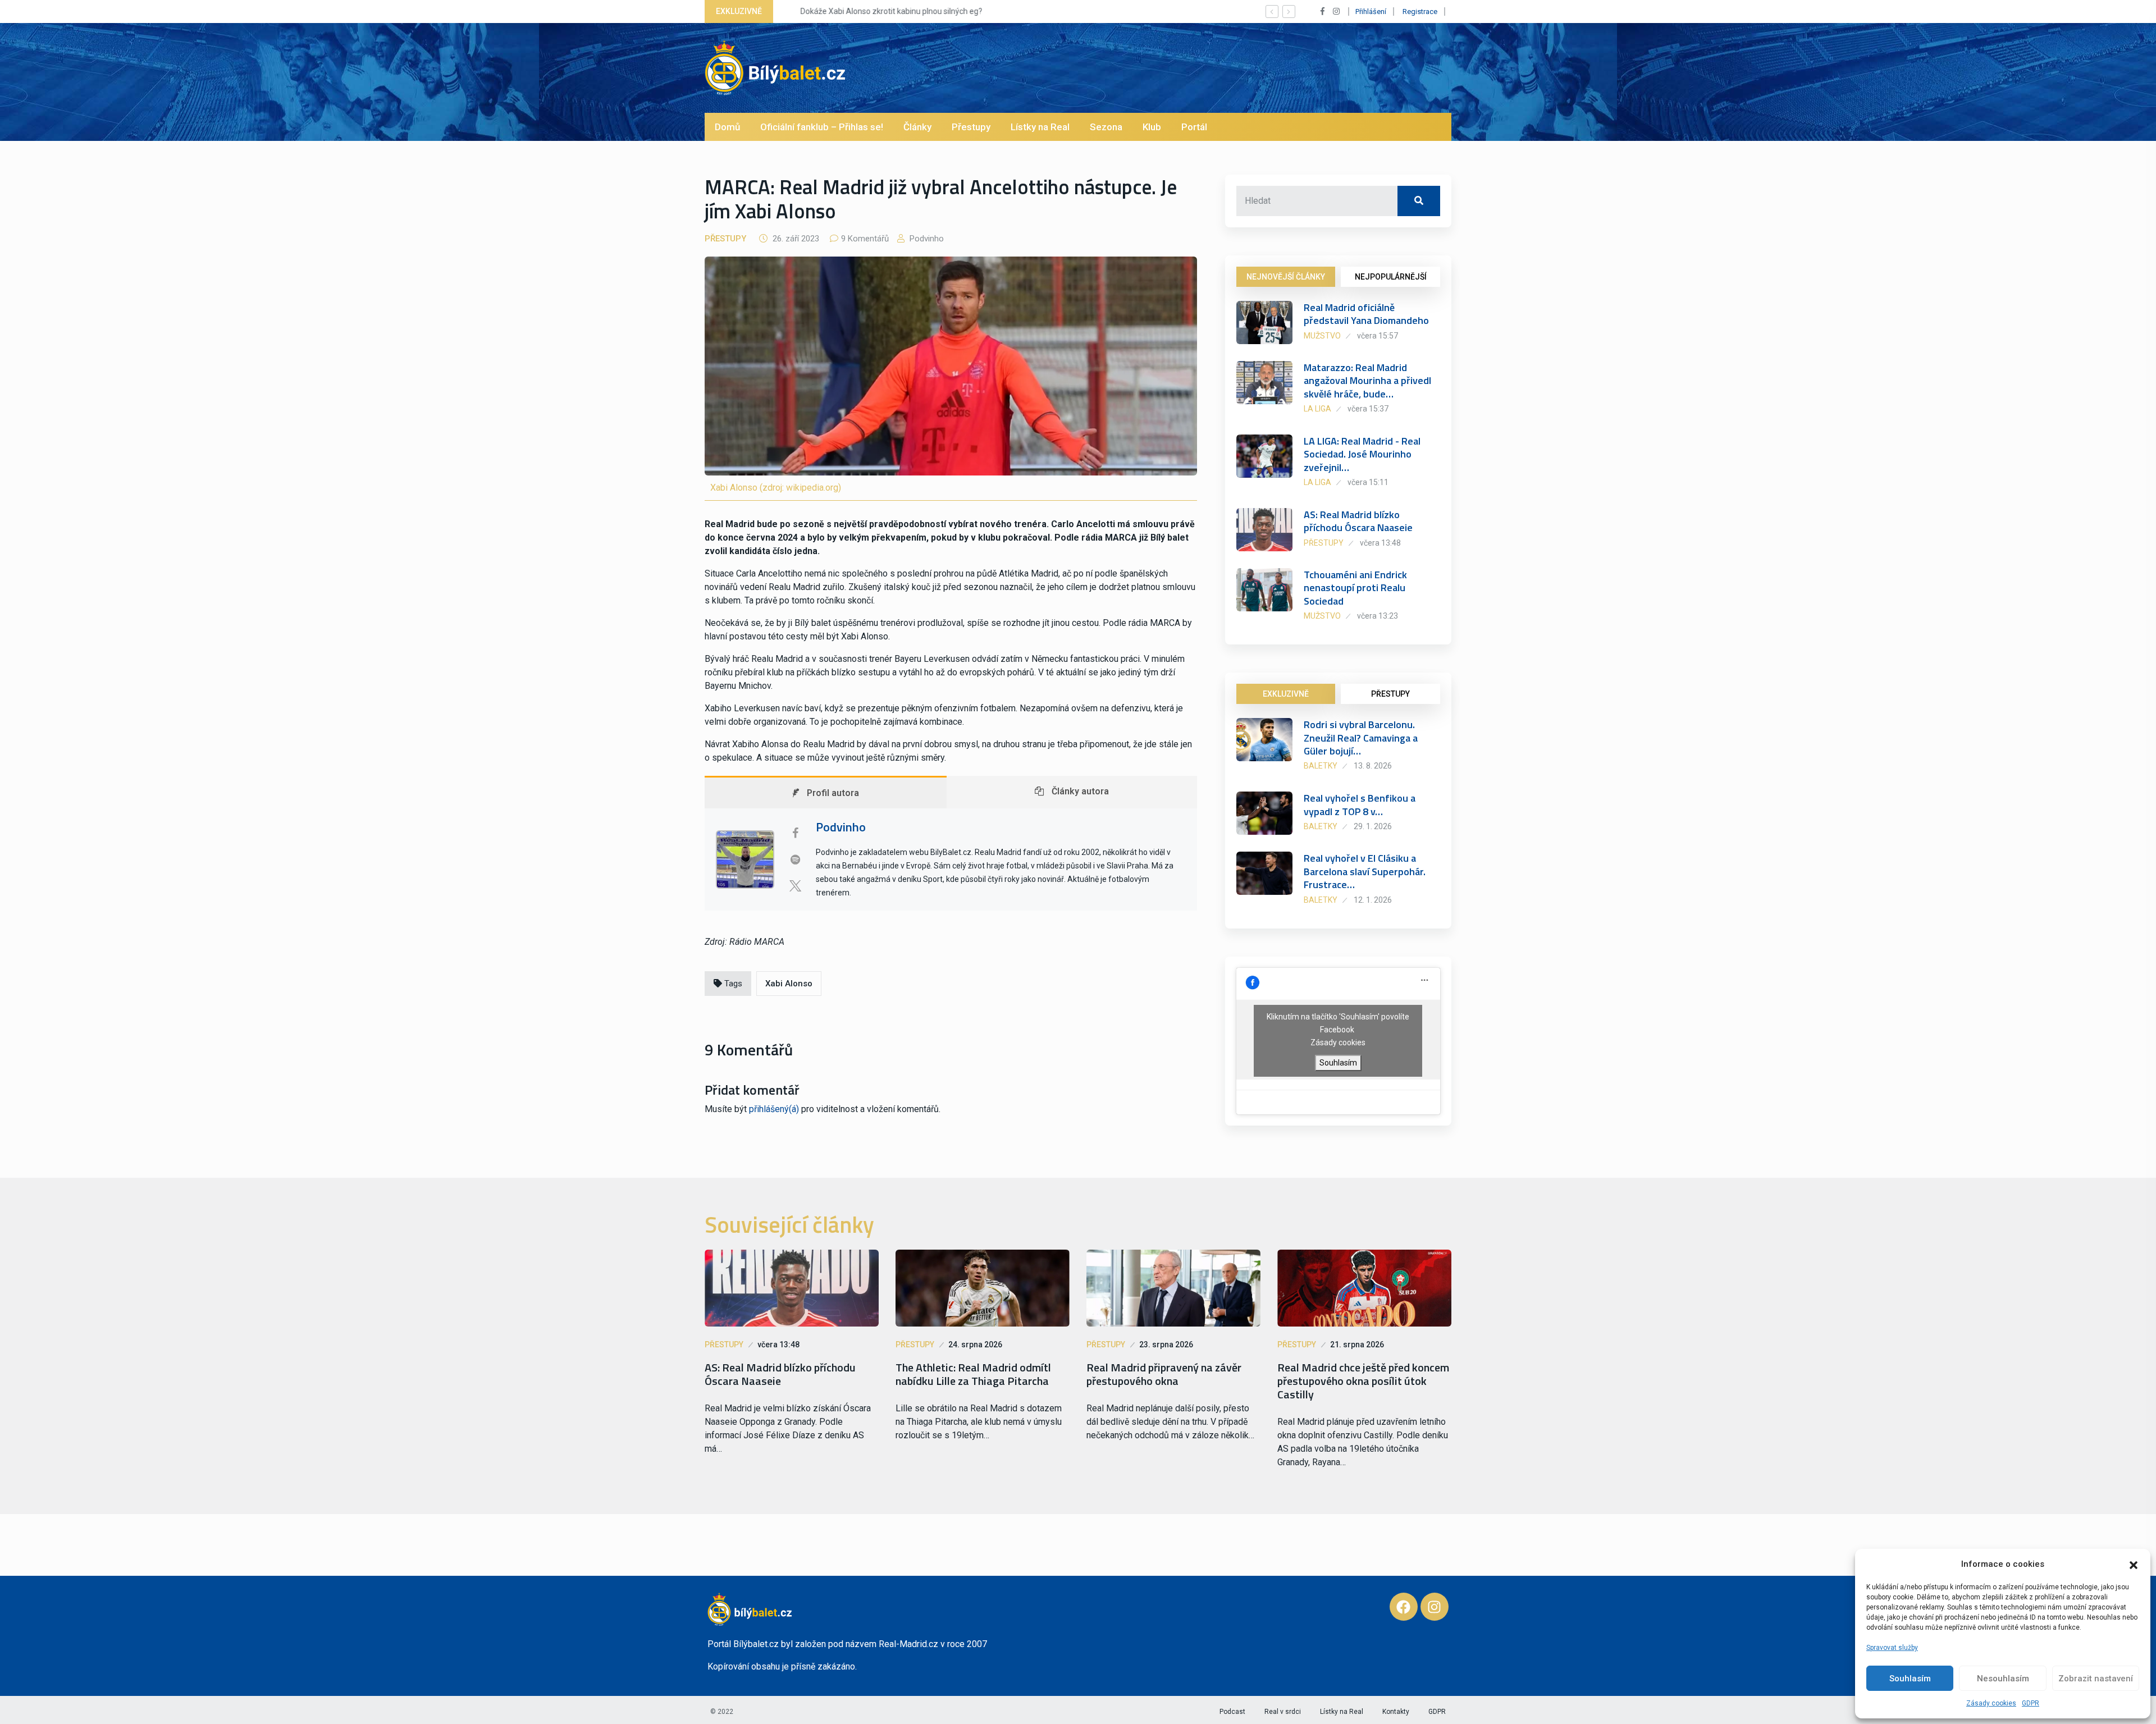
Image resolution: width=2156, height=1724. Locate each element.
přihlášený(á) (774, 1109)
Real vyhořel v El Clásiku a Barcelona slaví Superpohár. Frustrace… (1365, 871)
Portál (1194, 127)
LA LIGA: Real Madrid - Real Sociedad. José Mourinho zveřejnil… (1362, 454)
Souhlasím (1910, 1679)
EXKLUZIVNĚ (1286, 694)
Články (917, 127)
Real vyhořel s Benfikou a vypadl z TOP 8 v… (1360, 804)
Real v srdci (1283, 1712)
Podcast (1232, 1712)
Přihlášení (1371, 12)
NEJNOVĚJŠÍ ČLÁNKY (1286, 277)
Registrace (1420, 12)
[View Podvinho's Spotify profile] (795, 859)
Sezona (1106, 127)
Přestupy (971, 127)
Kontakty (1396, 1712)
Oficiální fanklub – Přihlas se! (822, 127)
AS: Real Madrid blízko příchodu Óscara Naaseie (1358, 521)
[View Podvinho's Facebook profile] (795, 833)
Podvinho (926, 239)
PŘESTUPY (1390, 694)
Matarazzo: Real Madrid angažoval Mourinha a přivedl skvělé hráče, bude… (1367, 381)
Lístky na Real (1040, 127)
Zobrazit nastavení (2096, 1679)
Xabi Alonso (789, 984)
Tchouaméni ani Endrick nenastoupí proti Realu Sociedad (1355, 588)
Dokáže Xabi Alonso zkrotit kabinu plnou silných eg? (876, 11)
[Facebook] (1404, 1607)
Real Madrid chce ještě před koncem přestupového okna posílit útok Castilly (1363, 1381)
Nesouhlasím (2003, 1679)
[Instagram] (1435, 1607)
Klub (1152, 127)
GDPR (2031, 1703)
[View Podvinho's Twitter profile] (795, 886)
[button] (2134, 1564)
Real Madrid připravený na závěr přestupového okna (1164, 1374)
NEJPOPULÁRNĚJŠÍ (1391, 277)
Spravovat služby (1892, 1648)
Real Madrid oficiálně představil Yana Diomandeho (1366, 314)
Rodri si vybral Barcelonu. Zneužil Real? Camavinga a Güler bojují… (1361, 738)
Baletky (1321, 766)
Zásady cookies (1991, 1703)
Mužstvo (1322, 336)
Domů (727, 127)
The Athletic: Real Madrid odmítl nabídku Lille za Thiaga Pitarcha (973, 1374)
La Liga (1317, 409)
